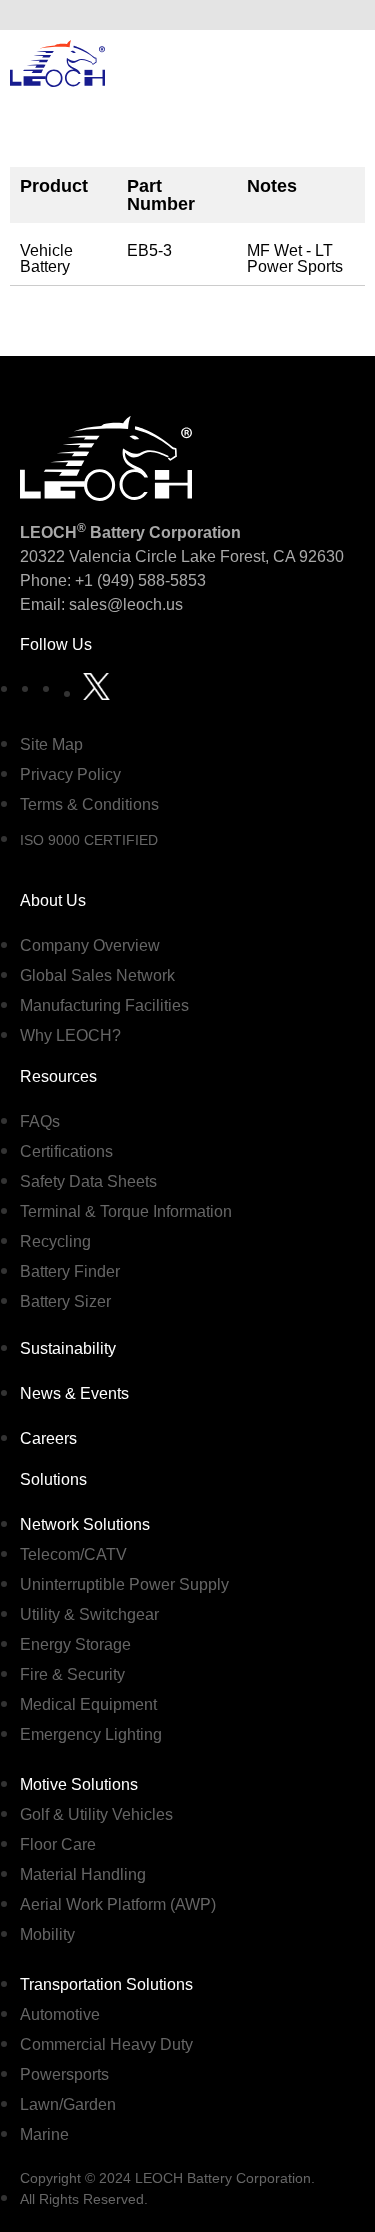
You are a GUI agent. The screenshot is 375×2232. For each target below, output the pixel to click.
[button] (344, 15)
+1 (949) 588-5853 (140, 580)
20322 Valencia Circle (98, 556)
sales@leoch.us (124, 604)
